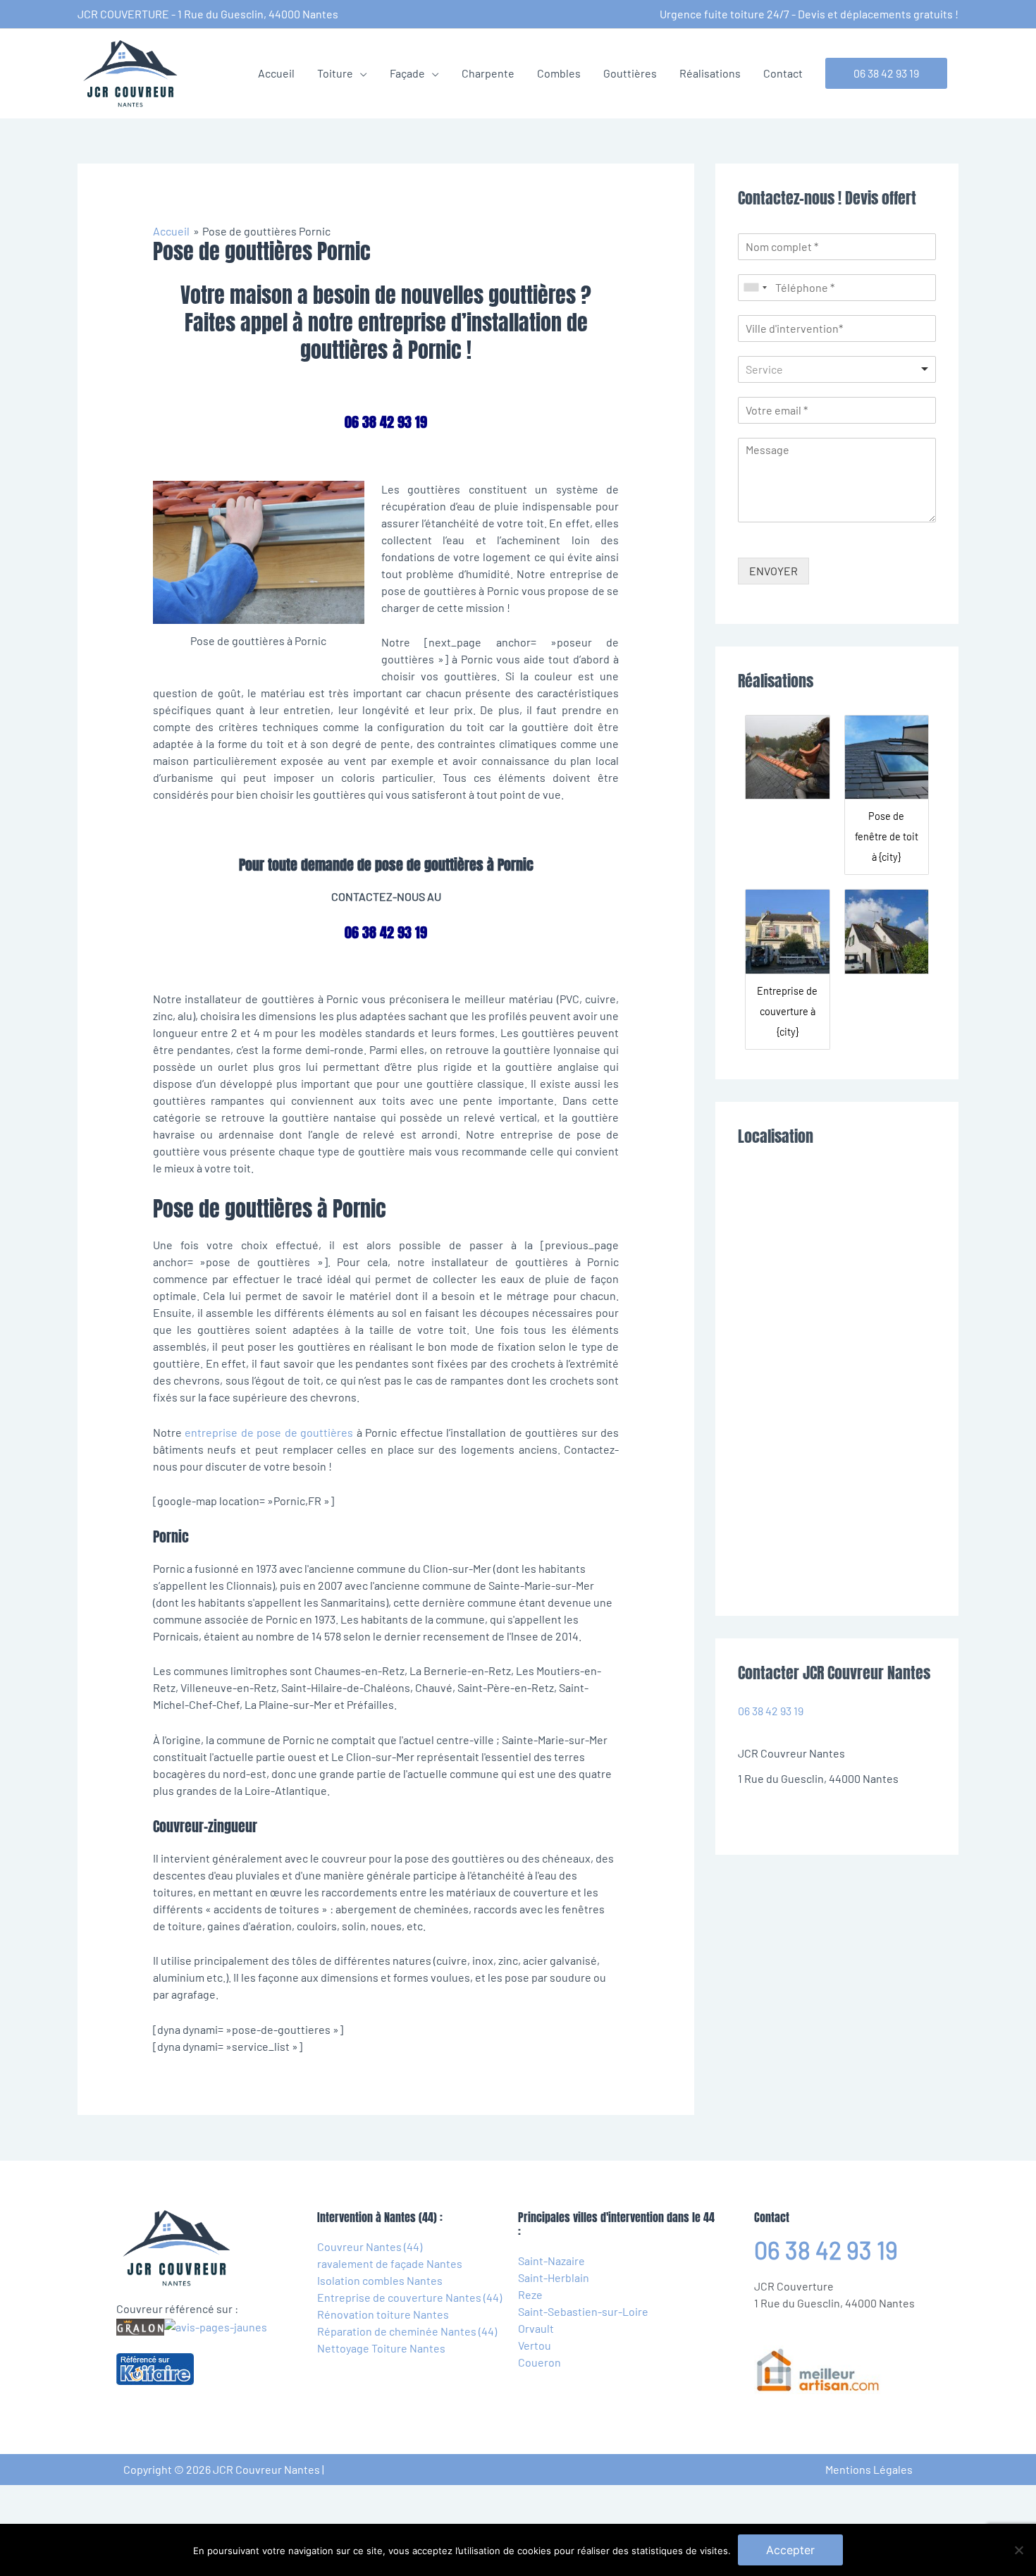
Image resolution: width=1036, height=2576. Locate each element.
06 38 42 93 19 (771, 1711)
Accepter (790, 2550)
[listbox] (837, 369)
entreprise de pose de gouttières (269, 1432)
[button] (886, 73)
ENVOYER (773, 571)
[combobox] (755, 288)
